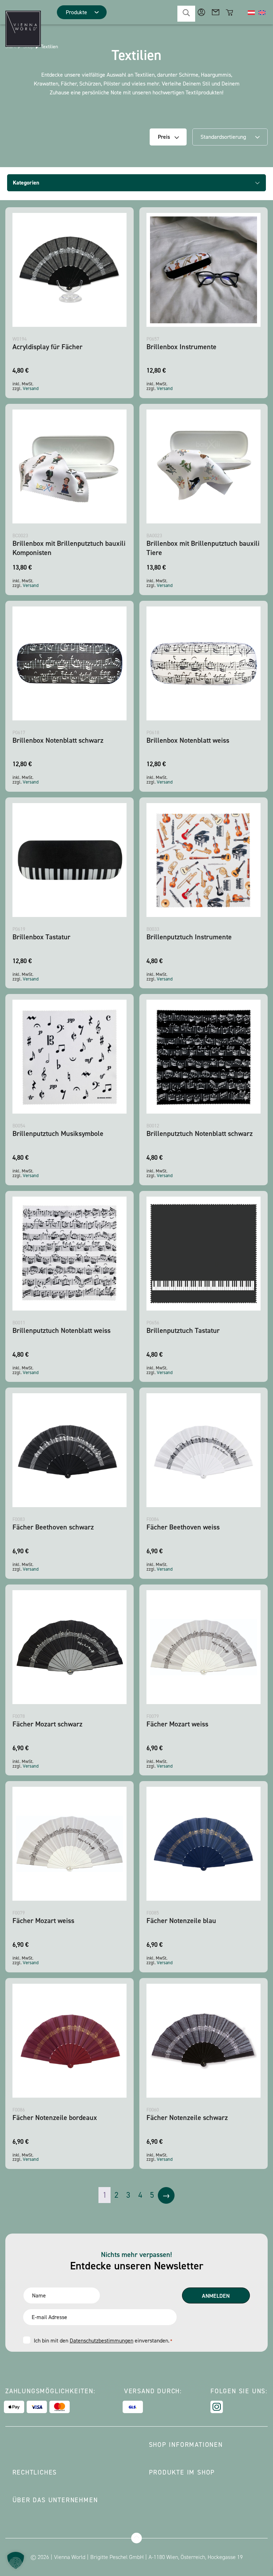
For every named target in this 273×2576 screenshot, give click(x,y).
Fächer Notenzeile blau (181, 1921)
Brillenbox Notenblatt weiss (188, 740)
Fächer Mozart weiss (177, 1724)
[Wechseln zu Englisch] (262, 12)
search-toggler (186, 14)
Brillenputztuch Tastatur (183, 1330)
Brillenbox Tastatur (41, 937)
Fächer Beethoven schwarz (53, 1527)
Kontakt (216, 12)
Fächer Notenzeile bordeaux (55, 2118)
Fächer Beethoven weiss (183, 1527)
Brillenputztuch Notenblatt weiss (61, 1330)
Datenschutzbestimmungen (101, 2341)
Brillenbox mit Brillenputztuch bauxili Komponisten (69, 548)
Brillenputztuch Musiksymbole (58, 1133)
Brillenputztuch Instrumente (189, 937)
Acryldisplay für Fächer (47, 347)
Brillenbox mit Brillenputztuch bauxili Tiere (203, 548)
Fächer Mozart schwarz (47, 1724)
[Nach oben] (136, 2538)
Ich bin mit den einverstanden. (103, 2341)
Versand (31, 388)
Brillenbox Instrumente (181, 347)
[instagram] (217, 2407)
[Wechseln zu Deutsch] (251, 12)
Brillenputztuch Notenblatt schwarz (200, 1133)
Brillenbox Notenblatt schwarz (58, 740)
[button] (16, 2560)
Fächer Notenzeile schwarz (187, 2118)
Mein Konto (201, 12)
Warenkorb (230, 12)
